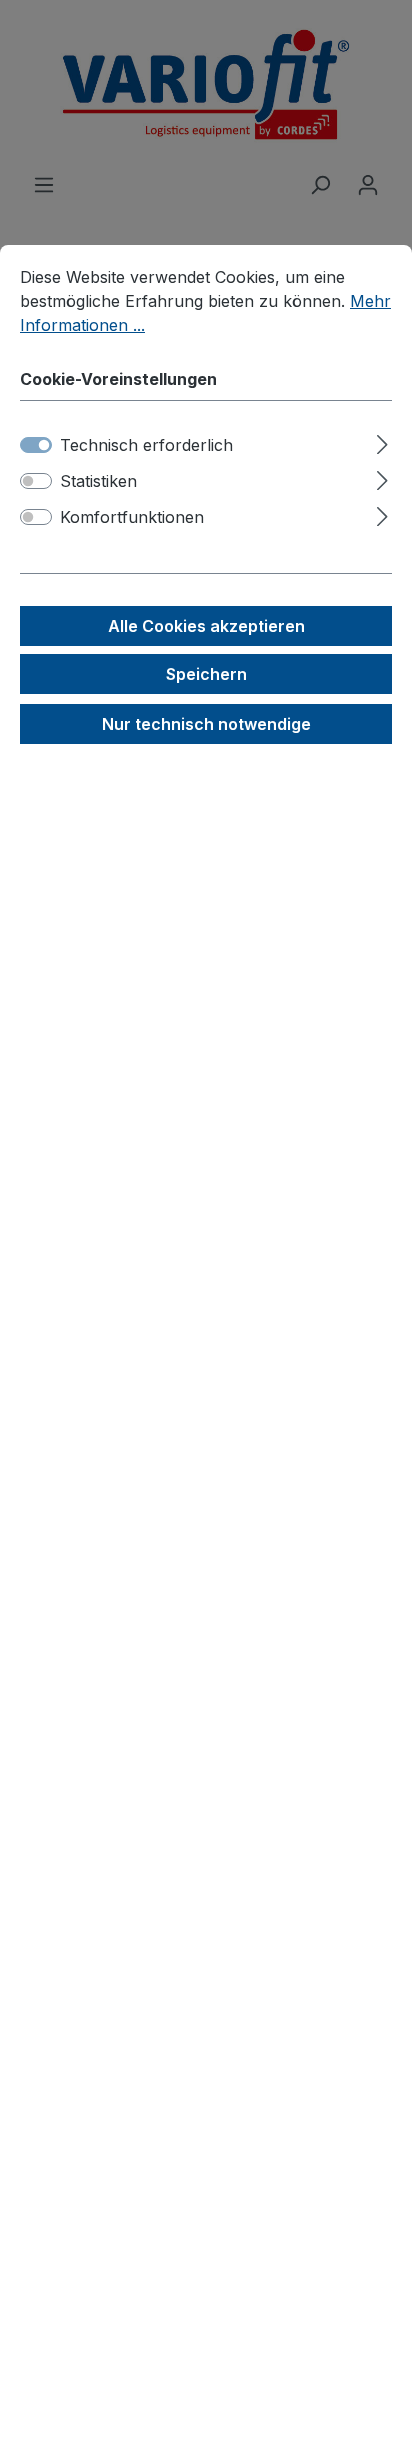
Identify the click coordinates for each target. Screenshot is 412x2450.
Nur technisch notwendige (206, 724)
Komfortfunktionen (132, 517)
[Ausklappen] (382, 441)
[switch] (36, 481)
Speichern (206, 674)
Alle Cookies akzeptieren (206, 626)
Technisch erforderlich (146, 445)
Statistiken (98, 481)
